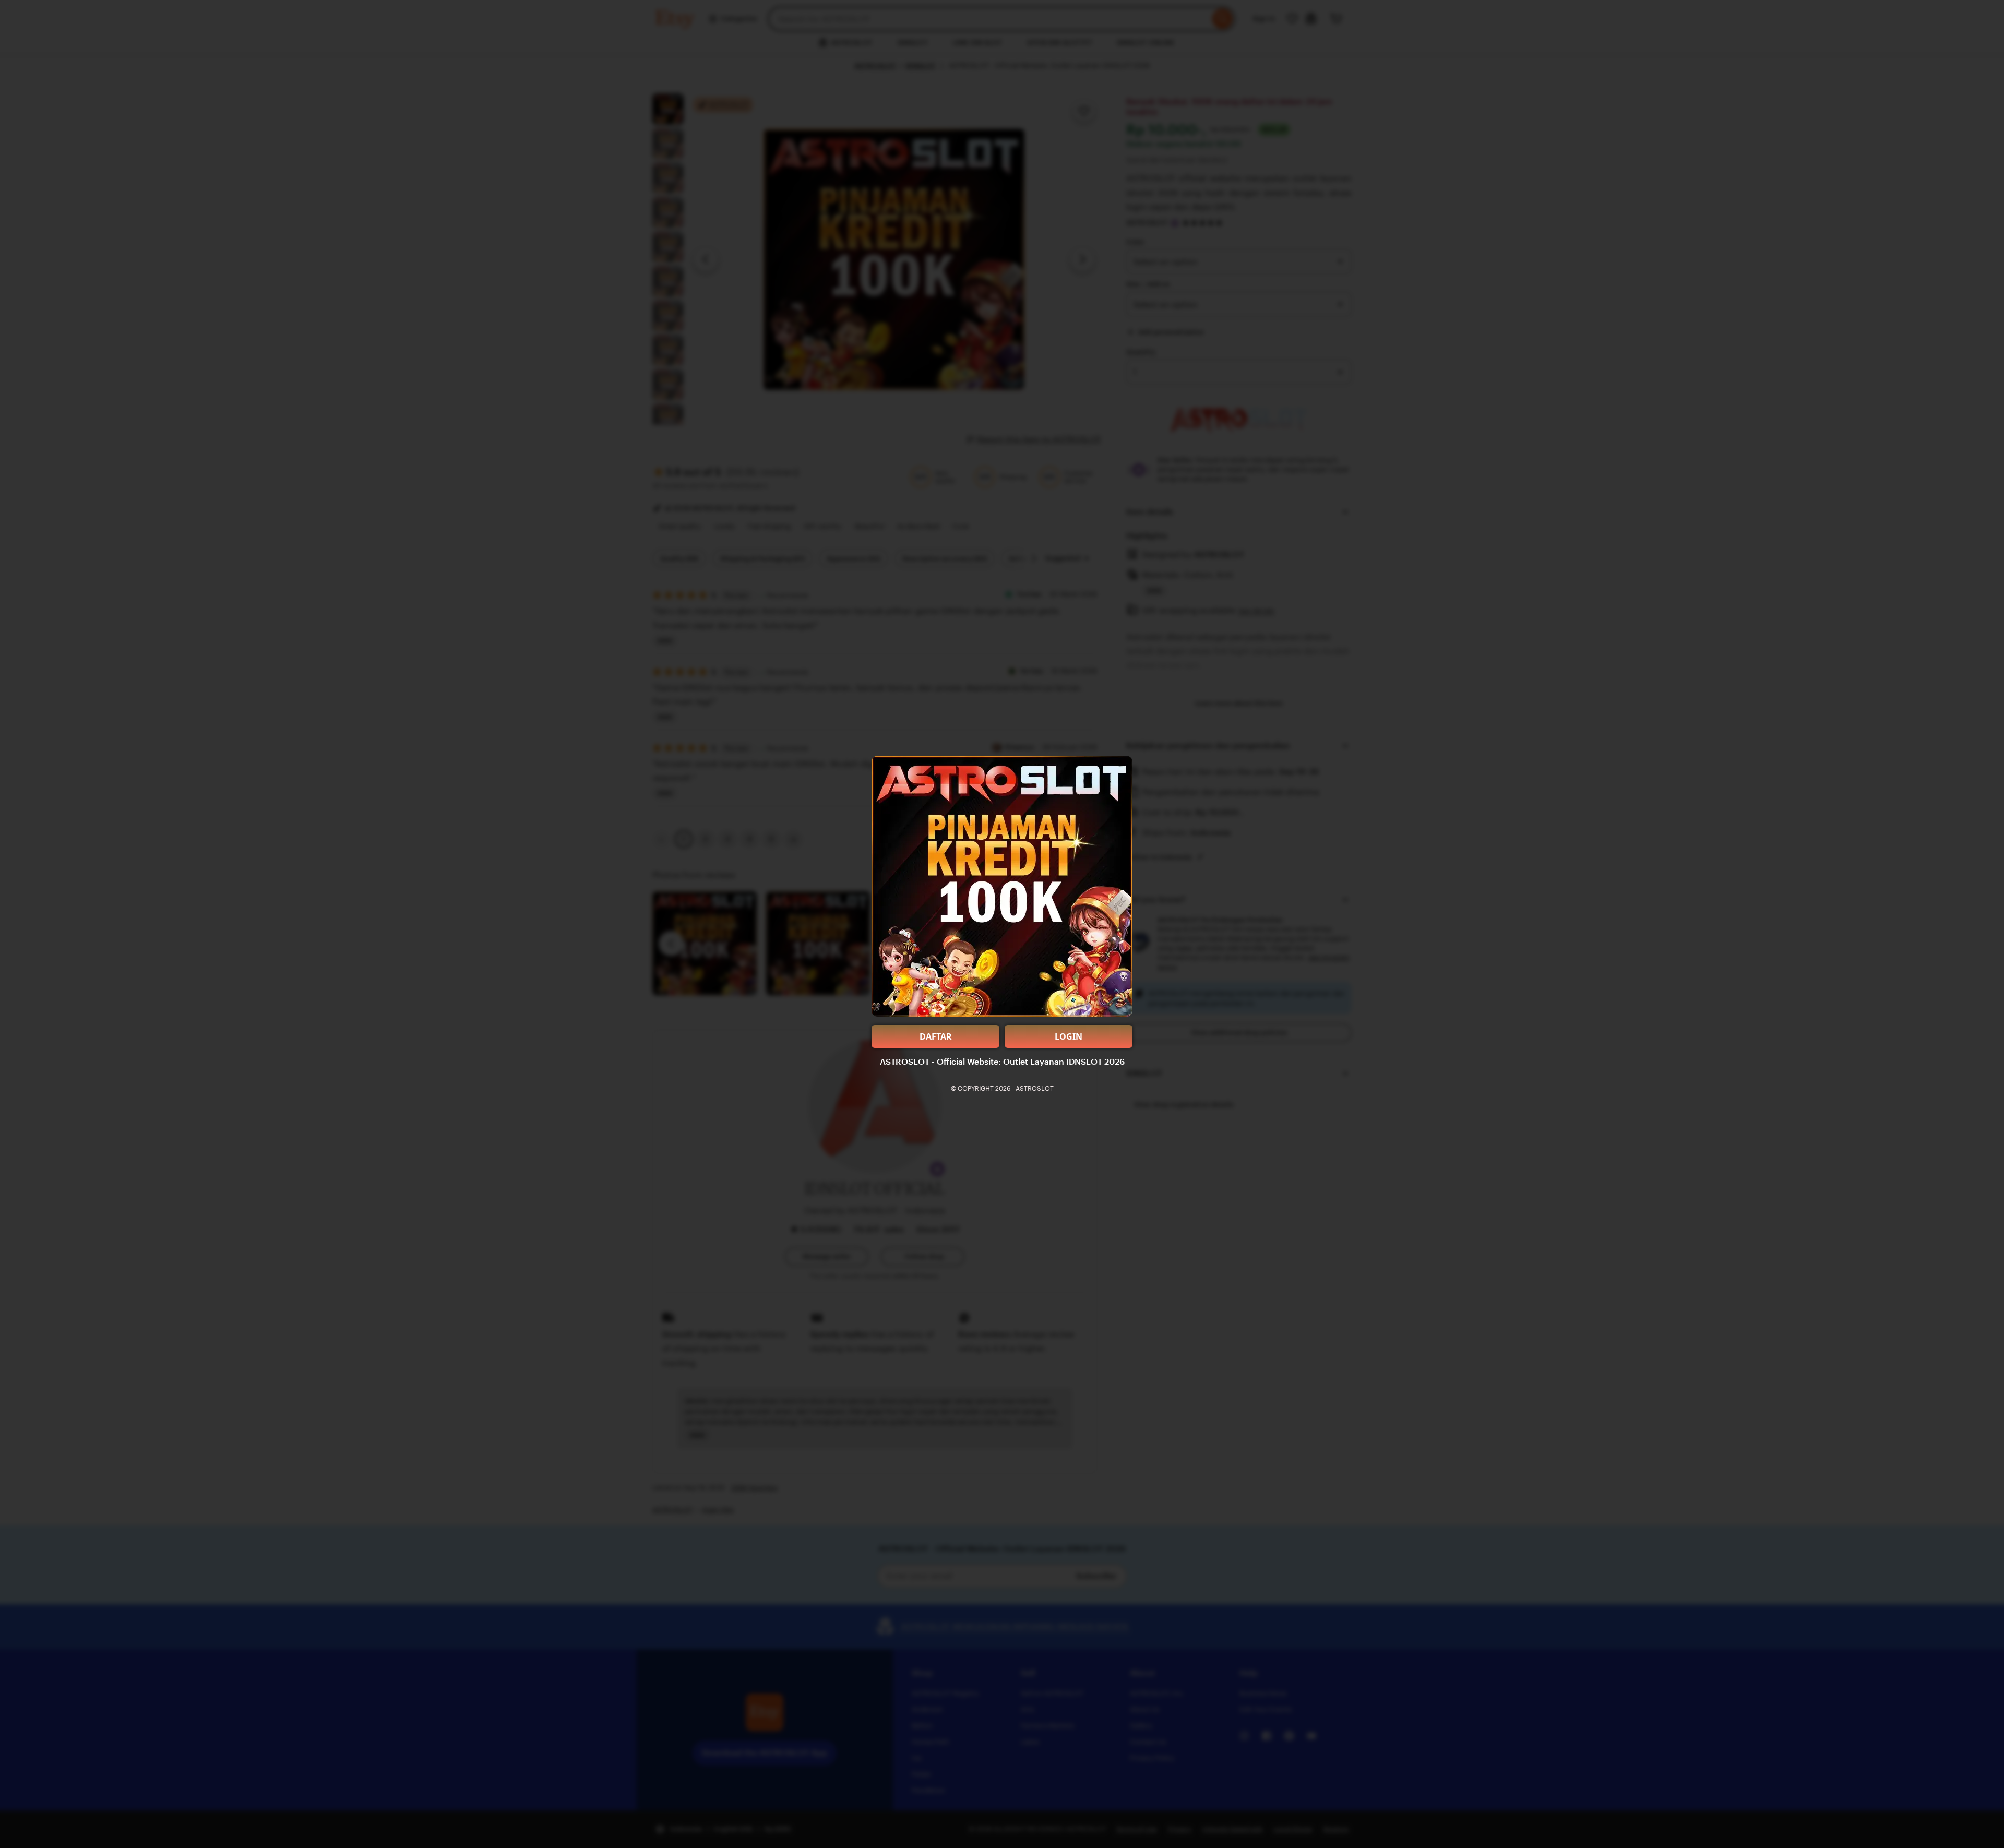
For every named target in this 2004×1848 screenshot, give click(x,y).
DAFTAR (936, 1036)
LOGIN (1069, 1036)
